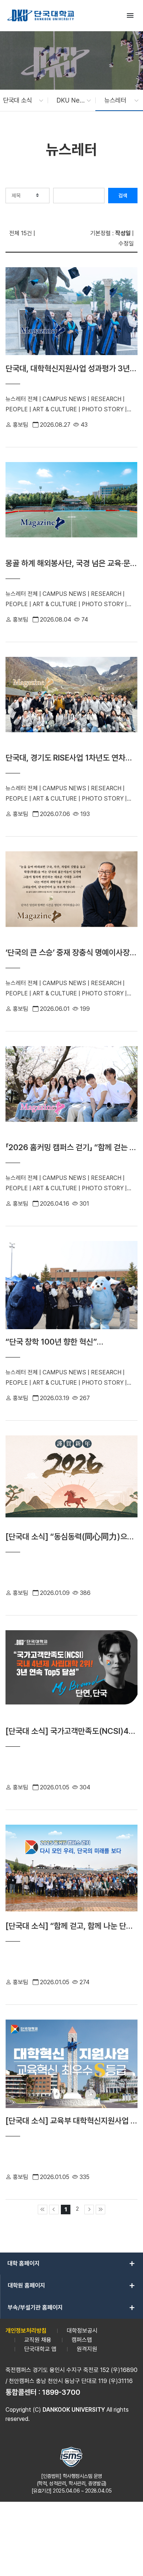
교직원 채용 (38, 2340)
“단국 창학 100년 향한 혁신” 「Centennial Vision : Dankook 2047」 (71, 1342)
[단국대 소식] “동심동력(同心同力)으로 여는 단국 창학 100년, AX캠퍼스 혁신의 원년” (70, 1537)
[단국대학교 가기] (41, 15)
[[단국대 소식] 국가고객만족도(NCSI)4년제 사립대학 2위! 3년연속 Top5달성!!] (71, 1677)
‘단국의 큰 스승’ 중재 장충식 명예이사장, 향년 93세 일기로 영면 (69, 953)
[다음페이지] (89, 2210)
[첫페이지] (43, 2210)
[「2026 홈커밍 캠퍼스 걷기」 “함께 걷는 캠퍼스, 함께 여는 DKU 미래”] (71, 1093)
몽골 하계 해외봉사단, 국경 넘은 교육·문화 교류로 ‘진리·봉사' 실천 (71, 563)
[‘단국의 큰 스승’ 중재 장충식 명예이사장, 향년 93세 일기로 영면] (71, 898)
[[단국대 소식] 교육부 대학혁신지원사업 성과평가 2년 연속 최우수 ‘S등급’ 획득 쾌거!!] (71, 2066)
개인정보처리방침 (26, 2331)
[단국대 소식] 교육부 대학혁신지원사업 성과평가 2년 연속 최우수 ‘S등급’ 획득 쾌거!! (71, 2121)
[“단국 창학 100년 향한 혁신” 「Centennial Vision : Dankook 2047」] (71, 1287)
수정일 (126, 244)
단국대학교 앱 (40, 2349)
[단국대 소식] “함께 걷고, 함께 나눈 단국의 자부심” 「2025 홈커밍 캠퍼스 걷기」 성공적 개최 (71, 1926)
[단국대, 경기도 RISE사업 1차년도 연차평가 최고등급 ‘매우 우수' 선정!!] (71, 703)
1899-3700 (61, 2392)
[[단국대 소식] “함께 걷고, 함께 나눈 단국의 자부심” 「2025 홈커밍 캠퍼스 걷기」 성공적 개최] (71, 1871)
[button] (19, 100)
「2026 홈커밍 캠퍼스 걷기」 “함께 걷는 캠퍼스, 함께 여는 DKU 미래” (71, 1147)
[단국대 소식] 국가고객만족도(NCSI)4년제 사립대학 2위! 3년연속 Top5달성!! (71, 1731)
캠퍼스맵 (82, 2340)
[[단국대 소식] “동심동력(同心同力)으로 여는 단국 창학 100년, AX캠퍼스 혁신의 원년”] (71, 1482)
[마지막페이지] (100, 2210)
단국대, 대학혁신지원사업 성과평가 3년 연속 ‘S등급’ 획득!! (68, 368)
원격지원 (87, 2349)
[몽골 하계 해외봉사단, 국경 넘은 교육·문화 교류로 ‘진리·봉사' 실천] (71, 509)
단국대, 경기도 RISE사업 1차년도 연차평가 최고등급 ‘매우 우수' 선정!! (69, 758)
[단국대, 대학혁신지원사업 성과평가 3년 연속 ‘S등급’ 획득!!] (71, 314)
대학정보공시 (82, 2331)
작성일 (123, 233)
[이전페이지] (54, 2210)
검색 (123, 196)
